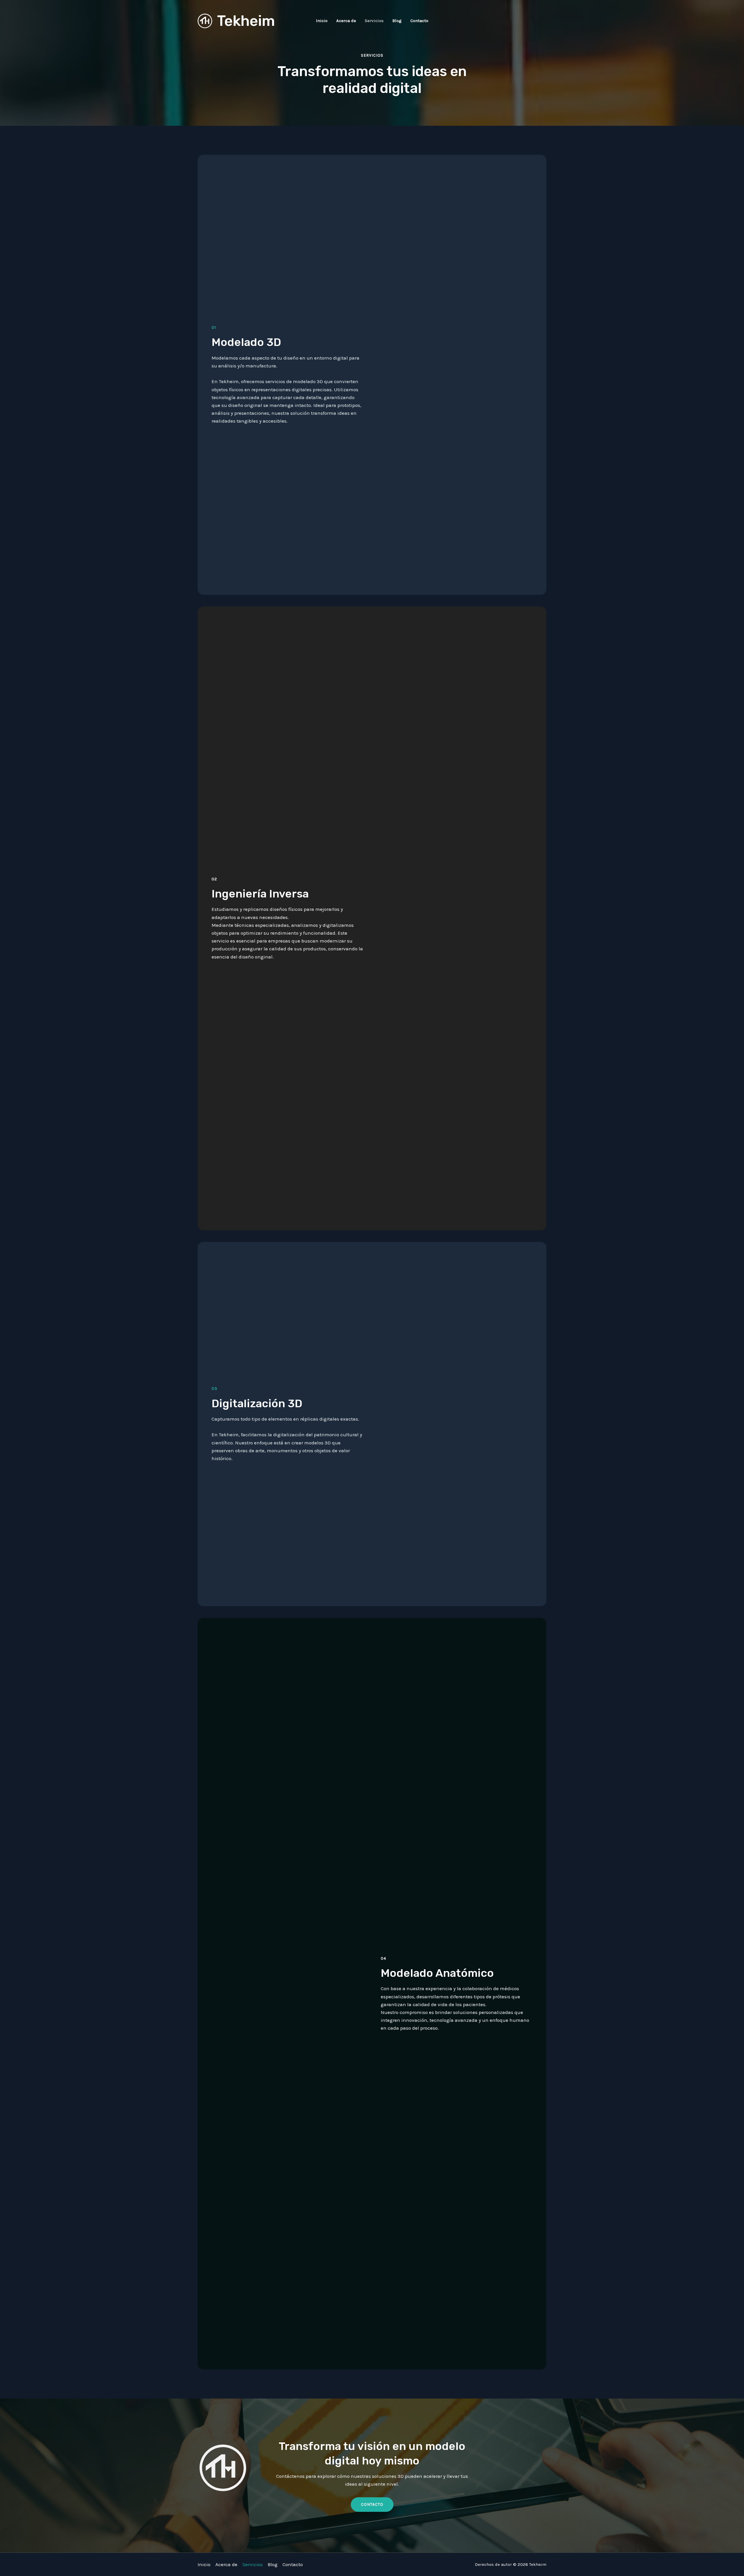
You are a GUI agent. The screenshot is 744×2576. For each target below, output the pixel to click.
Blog (397, 21)
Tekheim (246, 21)
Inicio (322, 21)
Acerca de (346, 21)
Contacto (419, 21)
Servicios (374, 21)
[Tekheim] (205, 20)
